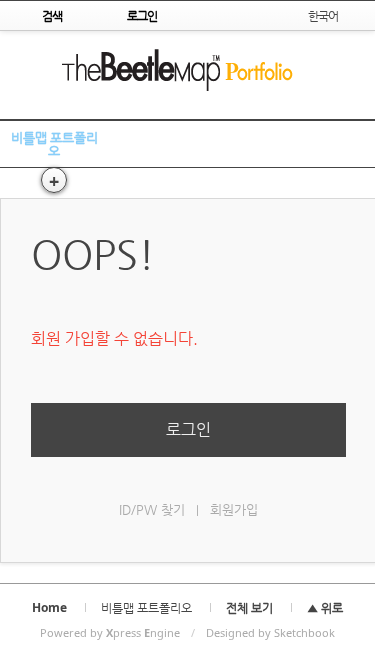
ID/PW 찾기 (152, 509)
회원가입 (234, 509)
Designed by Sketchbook (270, 632)
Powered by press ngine (110, 632)
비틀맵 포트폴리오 (54, 143)
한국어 (323, 15)
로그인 (188, 429)
